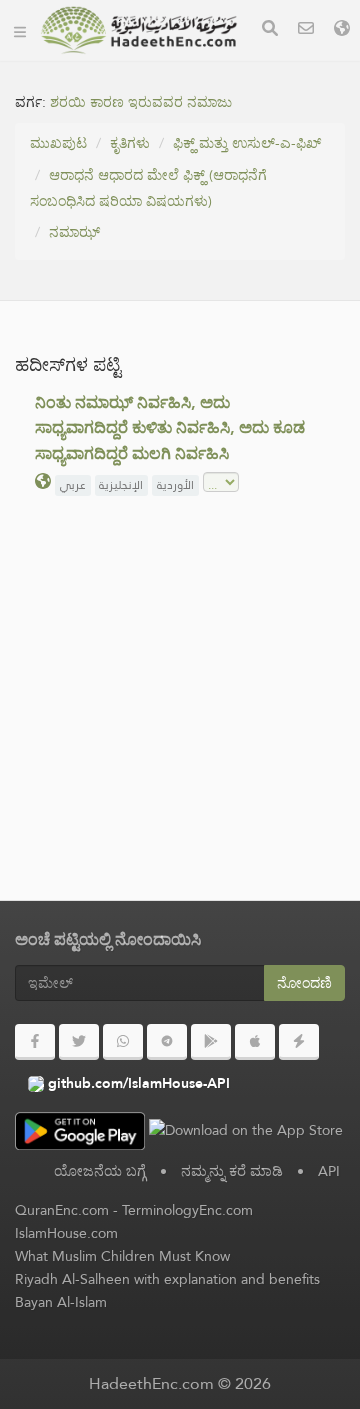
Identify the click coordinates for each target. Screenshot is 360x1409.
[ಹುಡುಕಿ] (270, 30)
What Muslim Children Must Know (122, 1256)
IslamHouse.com (66, 1233)
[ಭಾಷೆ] (342, 30)
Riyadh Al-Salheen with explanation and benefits (167, 1279)
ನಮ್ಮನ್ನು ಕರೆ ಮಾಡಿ (232, 1171)
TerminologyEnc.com (187, 1210)
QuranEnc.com (62, 1210)
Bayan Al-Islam (61, 1302)
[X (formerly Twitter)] (79, 1042)
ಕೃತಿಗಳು (130, 143)
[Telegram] (167, 1042)
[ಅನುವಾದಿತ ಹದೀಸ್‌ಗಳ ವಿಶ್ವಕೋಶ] (139, 30)
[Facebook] (35, 1042)
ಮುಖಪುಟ (58, 143)
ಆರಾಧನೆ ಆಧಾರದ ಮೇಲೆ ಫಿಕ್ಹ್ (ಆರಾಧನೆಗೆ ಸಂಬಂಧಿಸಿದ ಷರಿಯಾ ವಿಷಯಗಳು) (148, 188)
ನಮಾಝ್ (74, 232)
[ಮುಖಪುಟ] (20, 30)
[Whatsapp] (123, 1042)
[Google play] (211, 1042)
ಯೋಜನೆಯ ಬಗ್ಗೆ (100, 1171)
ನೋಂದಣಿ (304, 983)
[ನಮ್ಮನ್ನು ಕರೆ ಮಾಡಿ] (306, 30)
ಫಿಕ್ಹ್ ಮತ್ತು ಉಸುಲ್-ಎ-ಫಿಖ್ (247, 143)
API (329, 1171)
